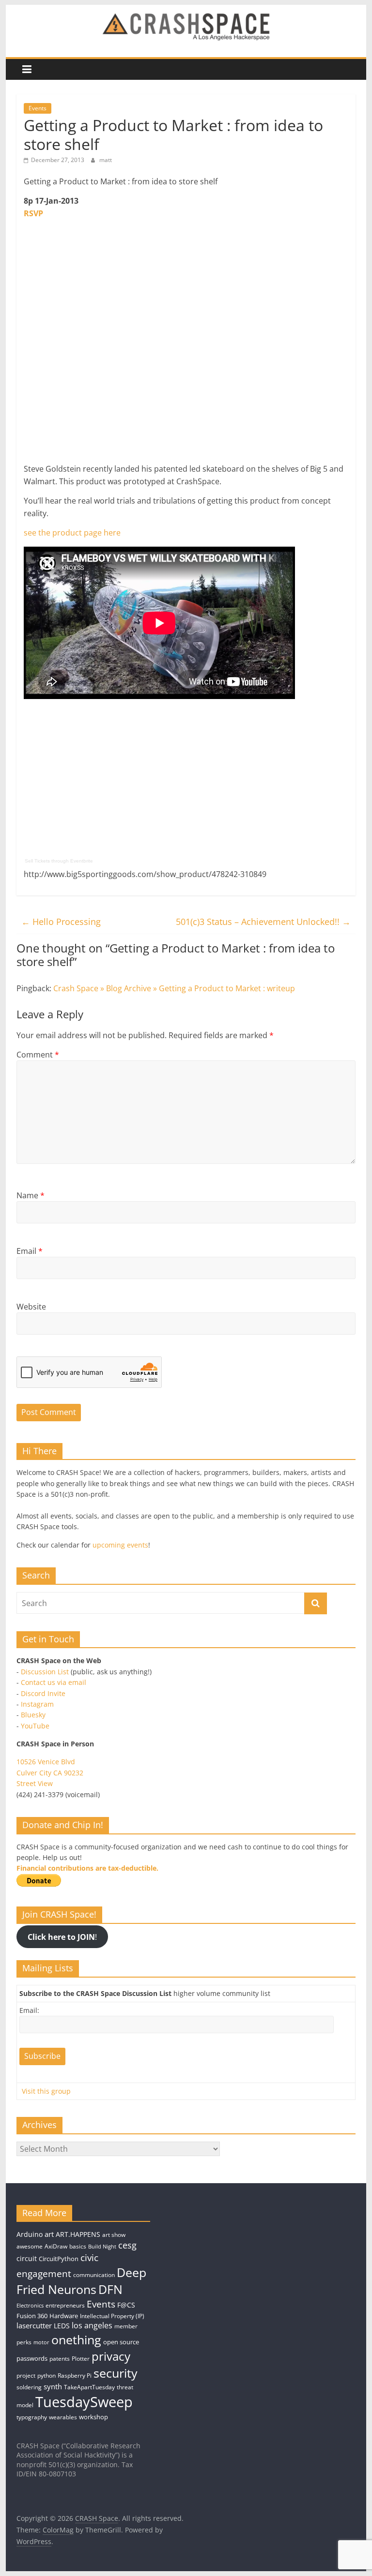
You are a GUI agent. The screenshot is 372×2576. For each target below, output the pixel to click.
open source (121, 2342)
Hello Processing (61, 922)
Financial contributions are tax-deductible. (87, 1868)
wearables (63, 2417)
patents (60, 2359)
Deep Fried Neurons (81, 2281)
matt (106, 160)
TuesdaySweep (84, 2402)
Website (31, 1307)
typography (32, 2417)
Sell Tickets (37, 861)
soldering (29, 2387)
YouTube (35, 1726)
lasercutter (34, 2326)
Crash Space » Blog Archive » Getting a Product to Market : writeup (174, 988)
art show (114, 2235)
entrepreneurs (65, 2305)
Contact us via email (54, 1682)
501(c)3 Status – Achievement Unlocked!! (263, 922)
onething (76, 2339)
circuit (27, 2258)
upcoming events (120, 1545)
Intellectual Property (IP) (112, 2316)
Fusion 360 (32, 2316)
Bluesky (33, 1715)
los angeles (92, 2325)
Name (31, 1195)
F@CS (126, 2305)
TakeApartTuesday (89, 2387)
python (46, 2375)
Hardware (64, 2316)
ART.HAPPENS (78, 2234)
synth (53, 2387)
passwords (32, 2358)
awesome (30, 2246)
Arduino (30, 2234)
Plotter (81, 2359)
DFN (110, 2289)
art (49, 2234)
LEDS (62, 2326)
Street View (35, 1783)
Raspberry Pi (75, 2375)
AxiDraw (56, 2246)
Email (30, 1251)
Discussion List (45, 1672)
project (26, 2375)
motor (41, 2342)
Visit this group (46, 2091)
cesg (127, 2245)
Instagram (37, 1704)
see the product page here (72, 533)
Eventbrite (82, 861)
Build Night (102, 2247)
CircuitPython (59, 2259)
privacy (111, 2356)
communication (94, 2275)
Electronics (30, 2306)
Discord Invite (43, 1693)
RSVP (33, 213)
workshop (93, 2417)
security (116, 2373)
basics (78, 2246)
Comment (38, 1055)
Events (38, 108)
